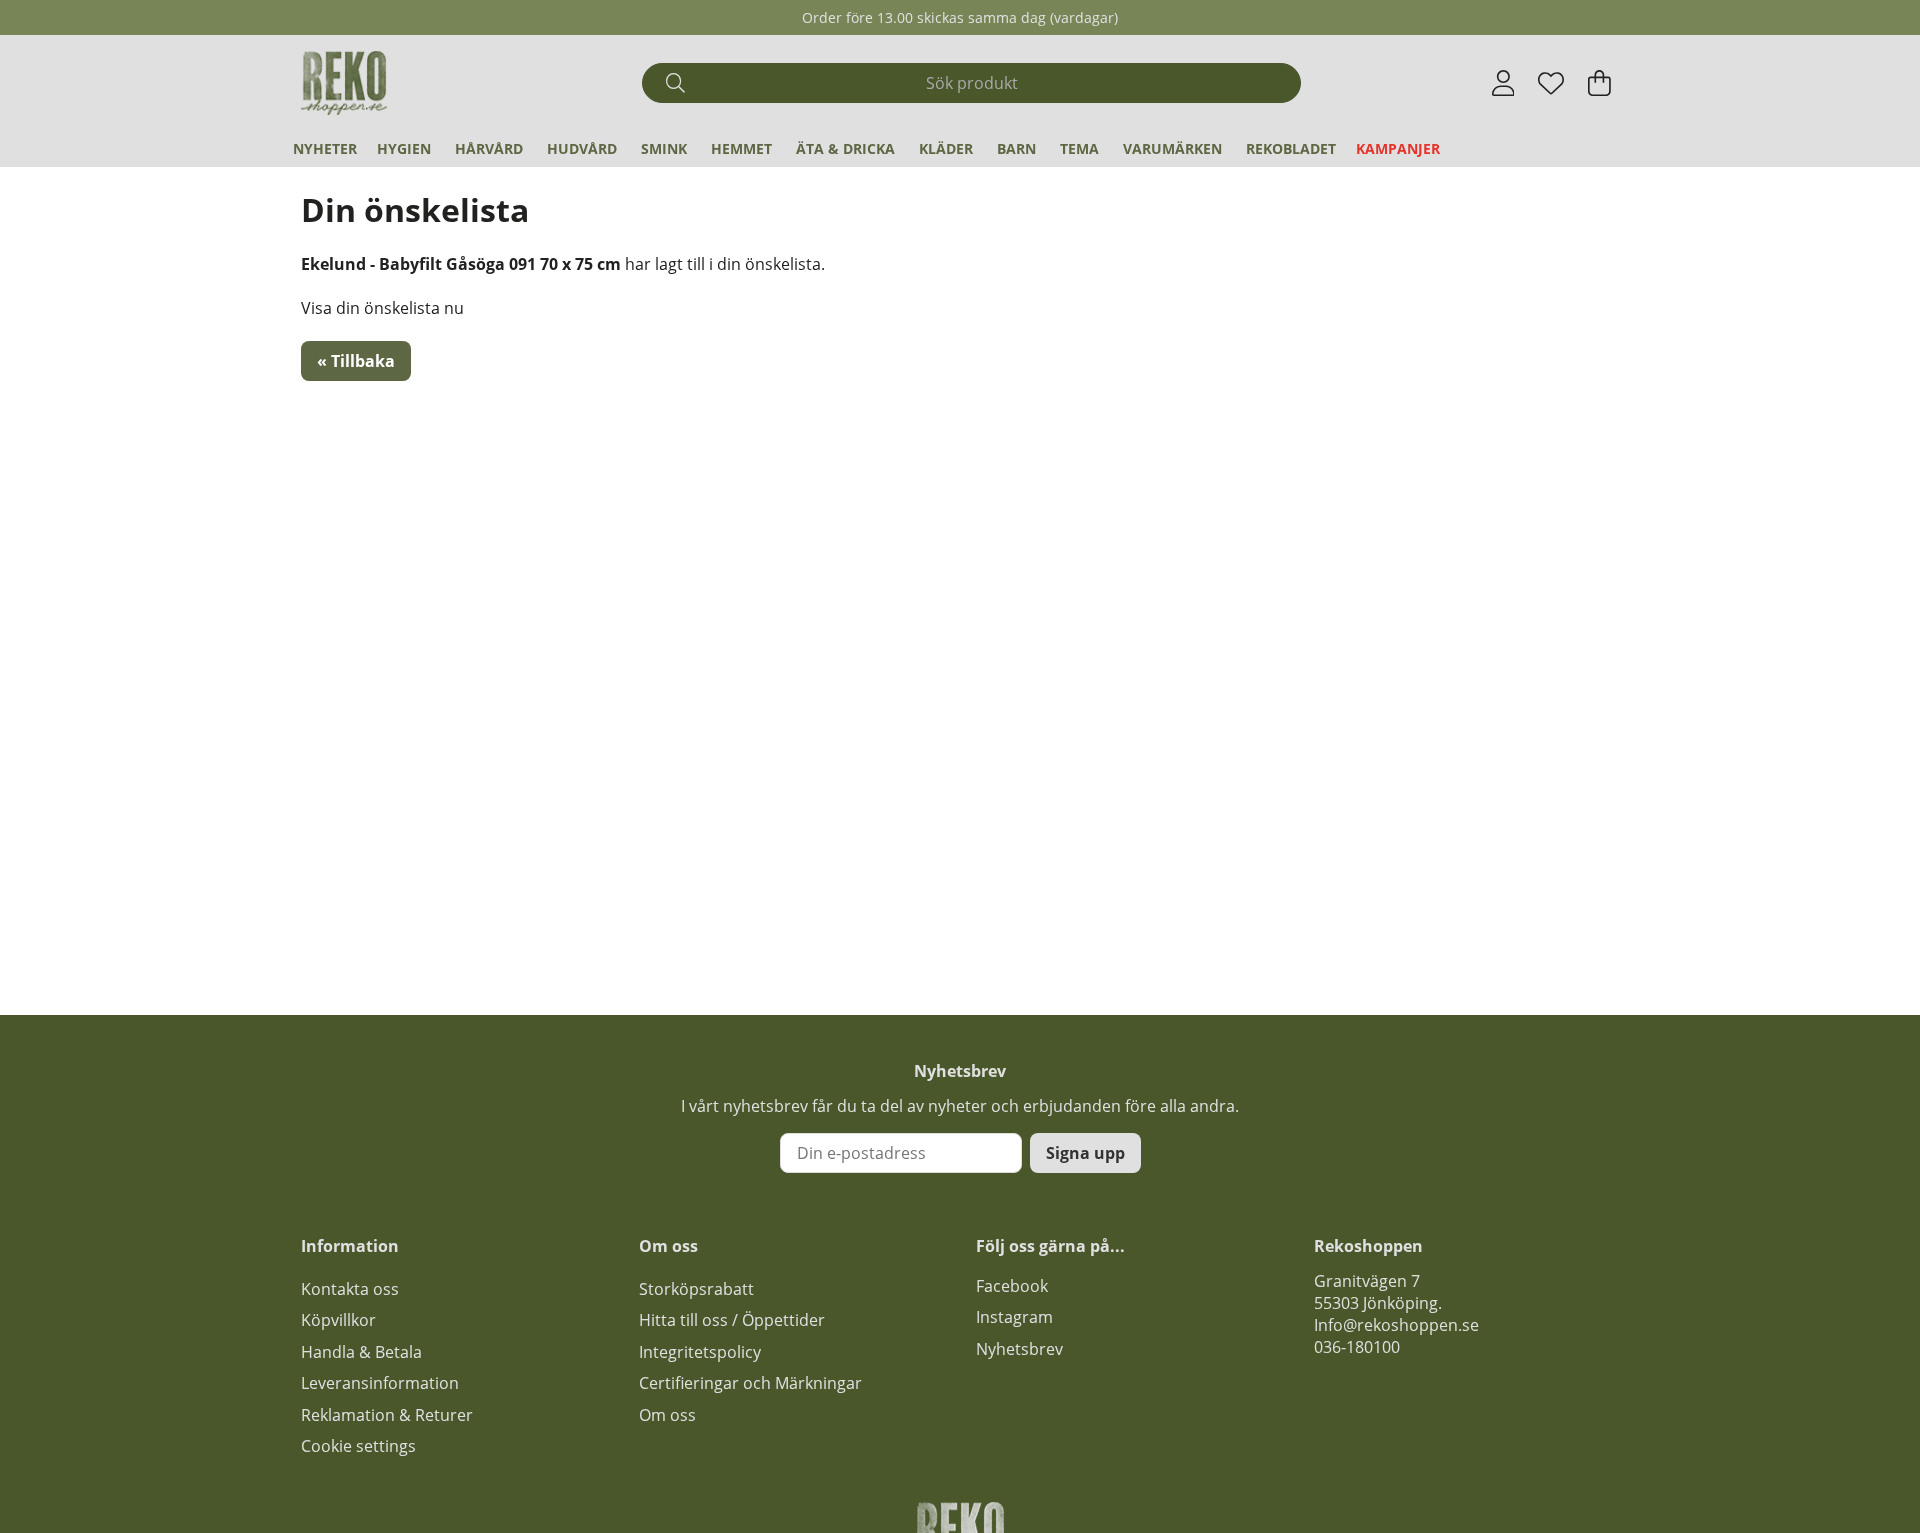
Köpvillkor (338, 1320)
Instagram (1014, 1317)
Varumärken (1172, 148)
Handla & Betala (361, 1352)
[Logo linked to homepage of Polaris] (344, 83)
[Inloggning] (1503, 83)
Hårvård (489, 148)
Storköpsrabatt (696, 1289)
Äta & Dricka (845, 148)
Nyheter (325, 148)
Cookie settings (358, 1446)
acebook (1016, 1286)
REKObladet (1291, 148)
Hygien (404, 148)
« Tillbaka (356, 361)
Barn (1016, 148)
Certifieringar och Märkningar (750, 1383)
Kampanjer (1398, 148)
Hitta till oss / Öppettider (732, 1320)
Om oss (667, 1415)
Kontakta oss (350, 1289)
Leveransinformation (380, 1383)
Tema (1079, 148)
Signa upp (1085, 1153)
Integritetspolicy (700, 1352)
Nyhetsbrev (1019, 1349)
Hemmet (741, 148)
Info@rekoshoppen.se (1396, 1325)
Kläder (946, 148)
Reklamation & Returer (387, 1415)
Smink (664, 148)
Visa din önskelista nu (382, 308)
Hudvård (582, 148)
